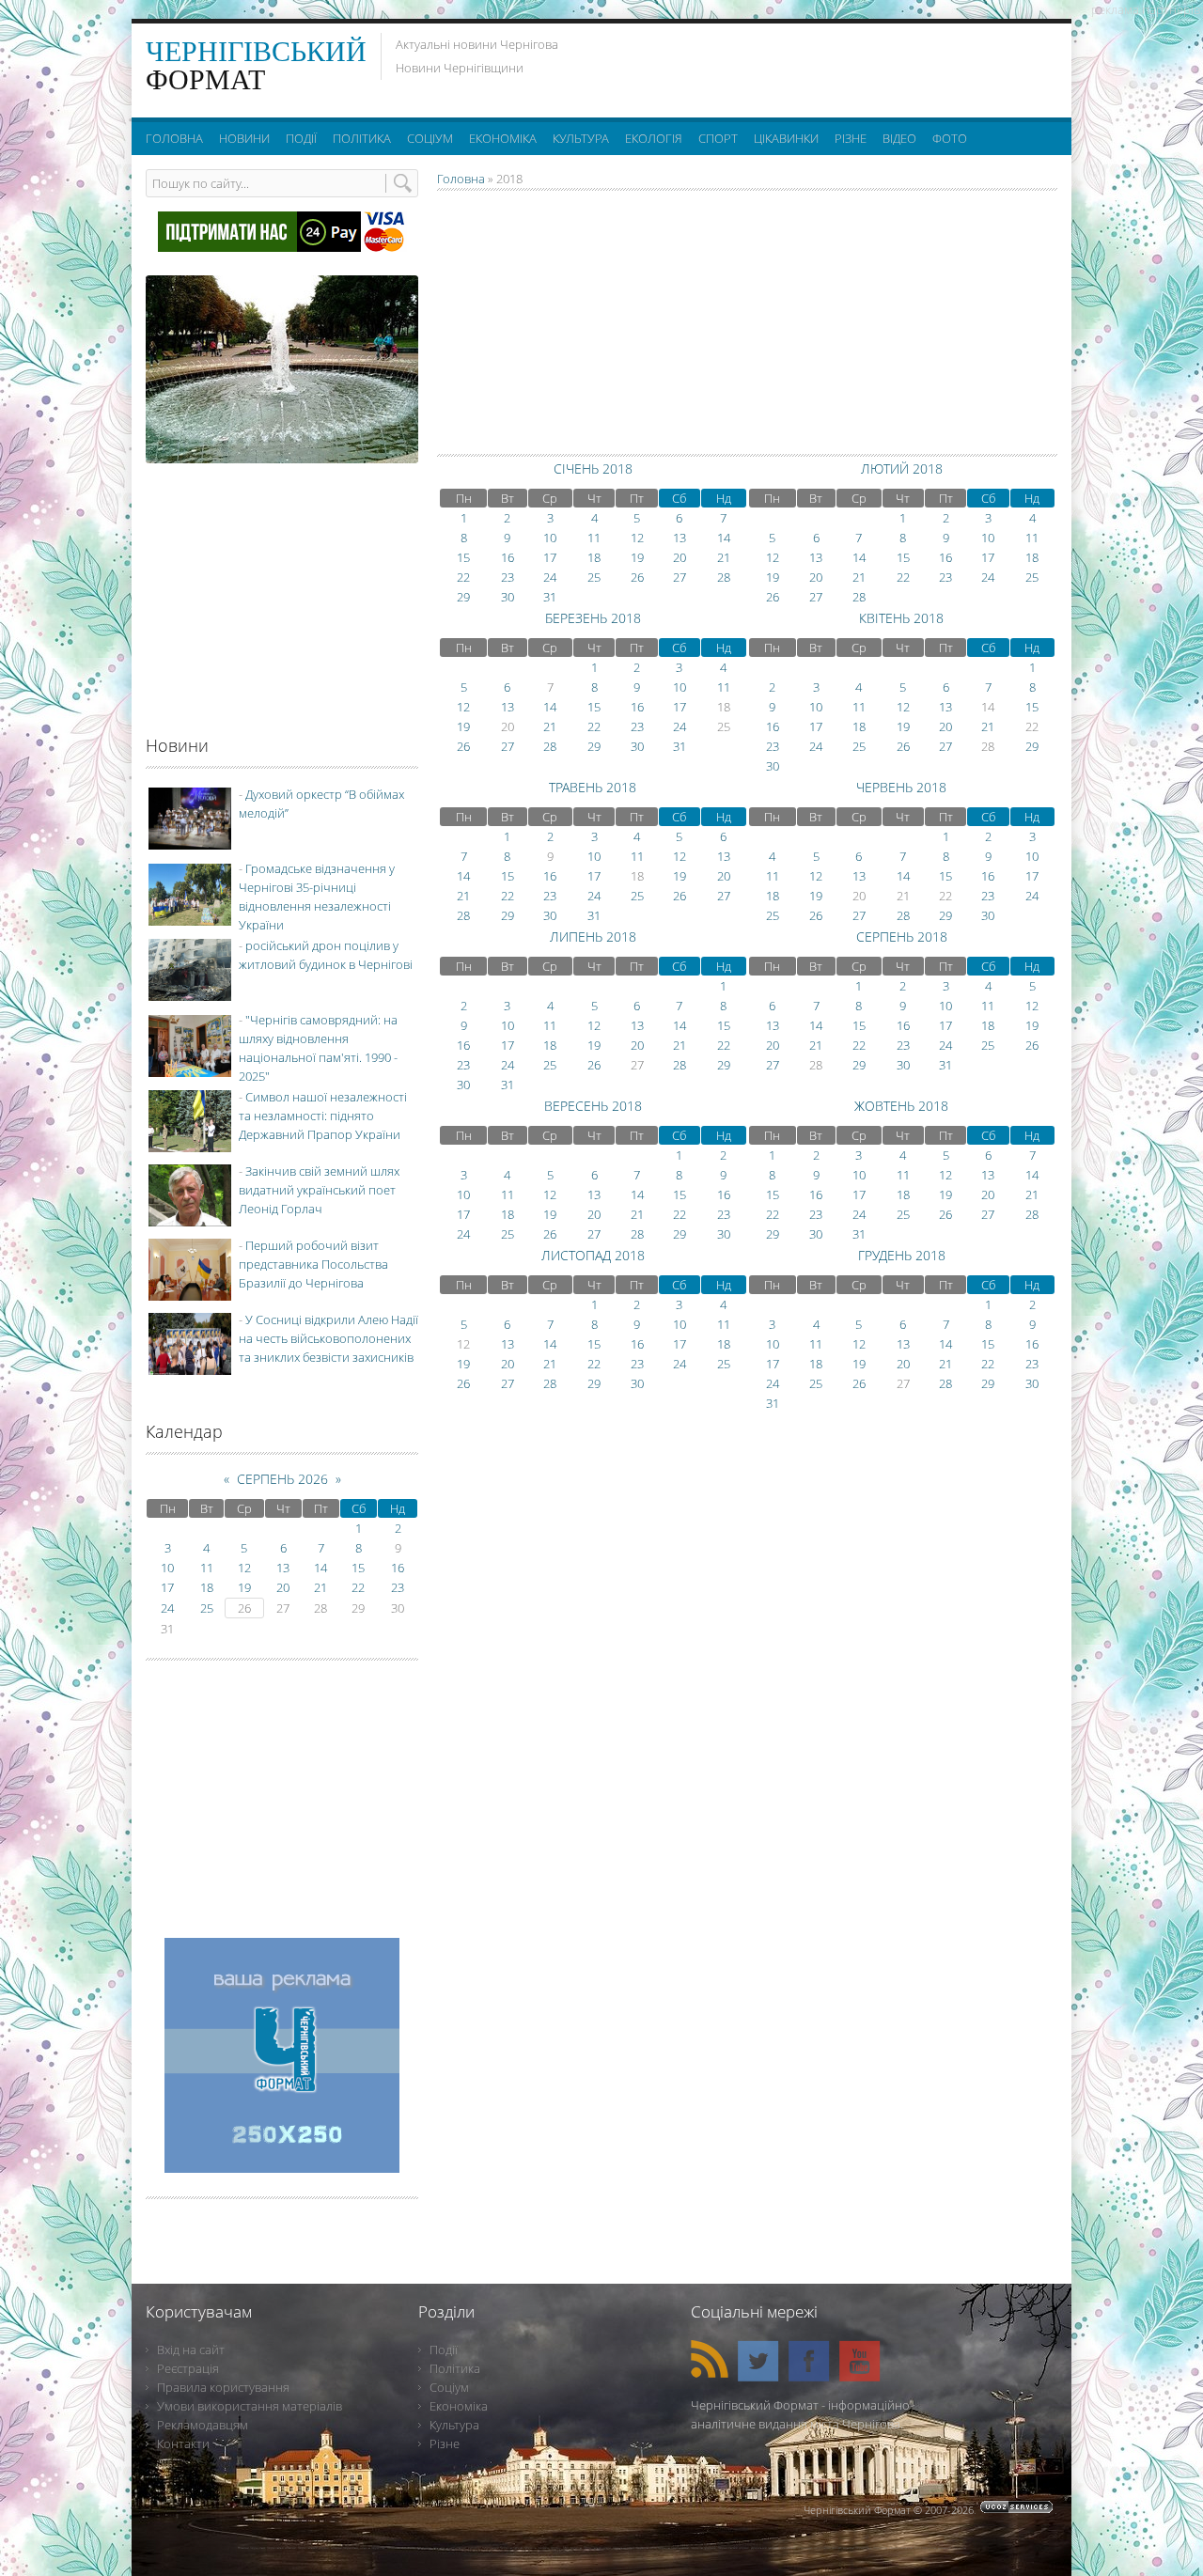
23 (508, 577)
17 (550, 557)
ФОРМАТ (256, 65)
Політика (455, 2368)
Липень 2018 (593, 937)
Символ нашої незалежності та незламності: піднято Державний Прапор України (323, 1116)
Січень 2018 (593, 468)
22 (463, 577)
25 (594, 577)
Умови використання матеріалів (250, 2406)
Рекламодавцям (203, 2425)
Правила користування (223, 2387)
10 (550, 538)
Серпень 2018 (902, 937)
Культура (454, 2425)
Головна (461, 179)
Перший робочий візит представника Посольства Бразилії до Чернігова (313, 1264)
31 (550, 597)
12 (637, 538)
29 (463, 597)
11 (594, 538)
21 (724, 557)
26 (637, 577)
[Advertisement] (826, 66)
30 (508, 597)
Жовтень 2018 (901, 1106)
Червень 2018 (901, 787)
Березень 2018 (593, 618)
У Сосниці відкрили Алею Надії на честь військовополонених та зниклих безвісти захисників (328, 1338)
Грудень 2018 (902, 1255)
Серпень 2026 (282, 1479)
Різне (445, 2443)
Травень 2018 (593, 787)
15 (463, 557)
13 (680, 538)
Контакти (183, 2443)
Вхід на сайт (191, 2350)
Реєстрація (188, 2368)
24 (550, 577)
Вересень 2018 (593, 1106)
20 (680, 557)
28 (724, 577)
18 (594, 557)
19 (637, 557)
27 (680, 577)
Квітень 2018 (901, 618)
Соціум (449, 2387)
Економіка (459, 2406)
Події (444, 2350)
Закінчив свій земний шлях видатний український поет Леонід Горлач (319, 1190)
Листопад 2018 (593, 1255)
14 (724, 538)
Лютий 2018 (902, 468)
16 (508, 557)
